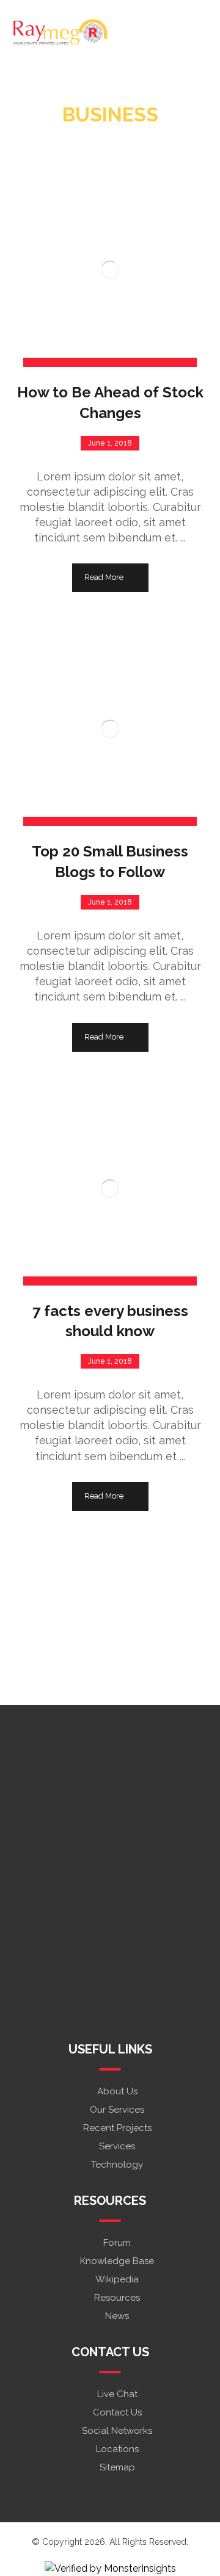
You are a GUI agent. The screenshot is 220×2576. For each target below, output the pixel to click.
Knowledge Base (117, 2261)
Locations (117, 2449)
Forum (117, 2243)
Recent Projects (117, 2128)
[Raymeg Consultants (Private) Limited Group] (60, 33)
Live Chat (117, 2394)
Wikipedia (117, 2279)
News (117, 2316)
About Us (117, 2091)
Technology (117, 2165)
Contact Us (117, 2412)
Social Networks (117, 2431)
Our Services (117, 2110)
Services (117, 2146)
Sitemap (117, 2467)
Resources (117, 2298)
